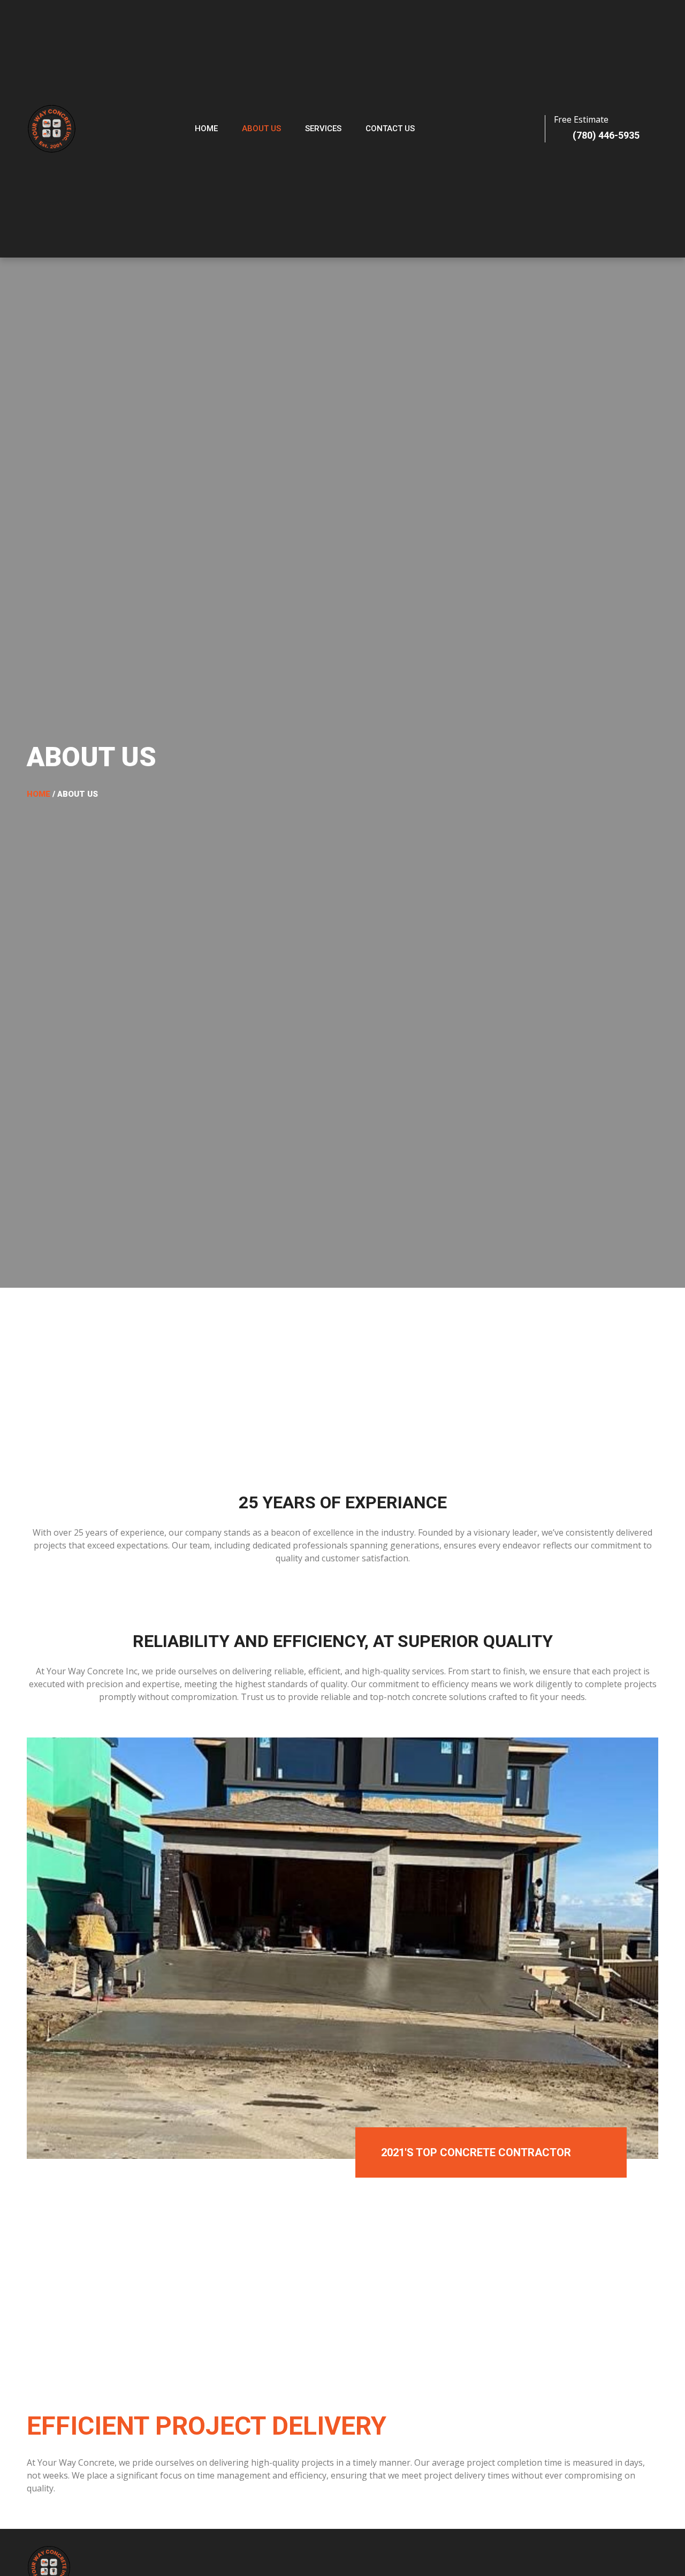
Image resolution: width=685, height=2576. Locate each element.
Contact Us (390, 129)
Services (323, 129)
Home (206, 129)
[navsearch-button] (491, 129)
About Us (261, 129)
